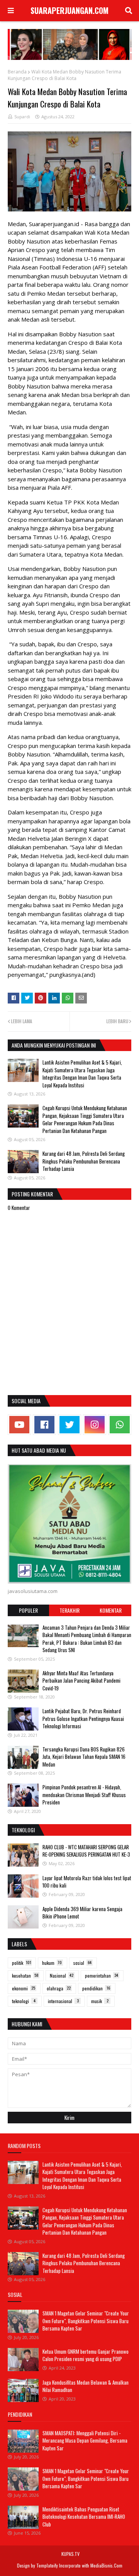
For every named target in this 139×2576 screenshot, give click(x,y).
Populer (28, 1610)
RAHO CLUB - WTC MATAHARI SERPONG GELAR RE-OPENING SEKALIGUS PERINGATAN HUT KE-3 (86, 1851)
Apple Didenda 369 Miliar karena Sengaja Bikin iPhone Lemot (82, 1913)
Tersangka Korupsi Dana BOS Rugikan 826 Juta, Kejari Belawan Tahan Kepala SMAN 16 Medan (84, 1757)
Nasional (62, 1975)
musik (100, 2001)
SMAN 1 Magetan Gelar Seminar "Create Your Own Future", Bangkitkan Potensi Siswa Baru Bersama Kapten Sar (86, 2321)
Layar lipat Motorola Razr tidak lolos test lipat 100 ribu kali (87, 1882)
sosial (82, 1963)
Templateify (47, 2565)
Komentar (111, 1610)
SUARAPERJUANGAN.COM (69, 10)
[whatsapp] (120, 1425)
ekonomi (24, 1988)
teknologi (24, 2001)
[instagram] (95, 1425)
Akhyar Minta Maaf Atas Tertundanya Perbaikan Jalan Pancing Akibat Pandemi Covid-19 (81, 1681)
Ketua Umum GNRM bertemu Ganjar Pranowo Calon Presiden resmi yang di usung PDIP (86, 2355)
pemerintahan (102, 1975)
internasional (63, 2001)
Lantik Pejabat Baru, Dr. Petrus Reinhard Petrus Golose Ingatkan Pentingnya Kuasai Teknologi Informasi (83, 1718)
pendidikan (96, 1988)
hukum (52, 1963)
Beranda (17, 72)
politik (22, 1963)
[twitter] (69, 1425)
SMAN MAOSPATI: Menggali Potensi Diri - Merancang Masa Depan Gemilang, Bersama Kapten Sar (85, 2441)
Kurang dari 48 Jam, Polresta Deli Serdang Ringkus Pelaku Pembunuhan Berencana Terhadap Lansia (84, 1161)
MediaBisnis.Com (106, 2565)
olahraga (59, 1988)
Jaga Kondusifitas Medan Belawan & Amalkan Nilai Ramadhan (86, 2386)
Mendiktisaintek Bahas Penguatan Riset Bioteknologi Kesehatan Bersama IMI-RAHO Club (84, 2517)
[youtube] (19, 1425)
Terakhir (69, 1610)
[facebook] (44, 1425)
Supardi (22, 117)
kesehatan (25, 1975)
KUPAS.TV (70, 2554)
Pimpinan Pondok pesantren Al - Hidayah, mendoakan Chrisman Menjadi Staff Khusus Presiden (84, 1795)
